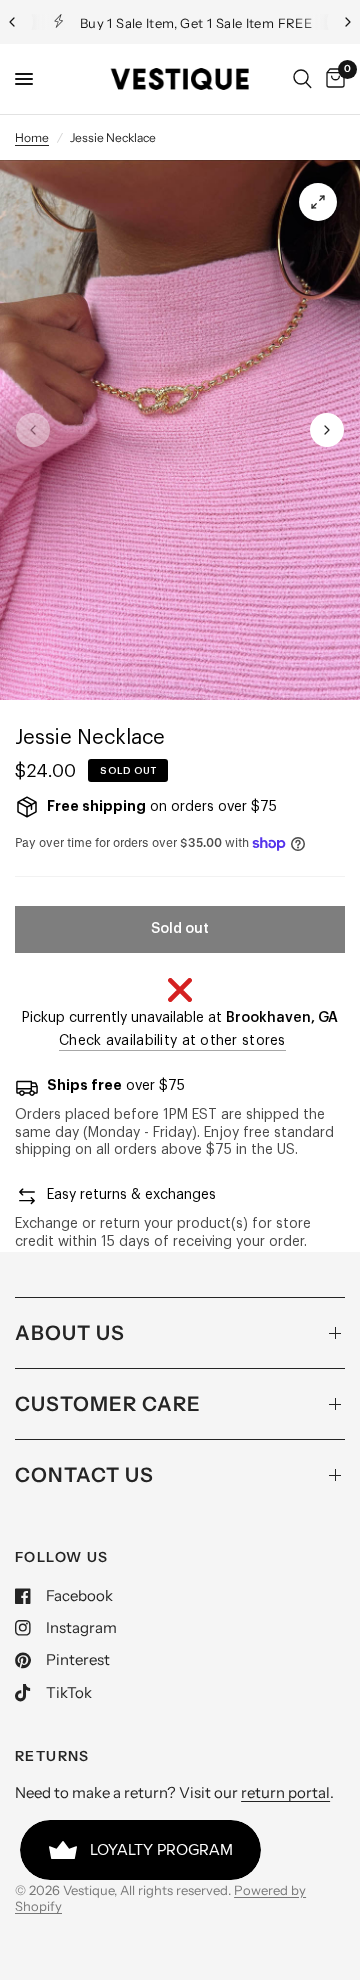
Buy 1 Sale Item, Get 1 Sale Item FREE (196, 23)
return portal (285, 1792)
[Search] (302, 79)
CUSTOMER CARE (108, 1404)
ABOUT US (70, 1333)
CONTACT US (84, 1475)
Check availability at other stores (172, 1041)
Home (32, 137)
